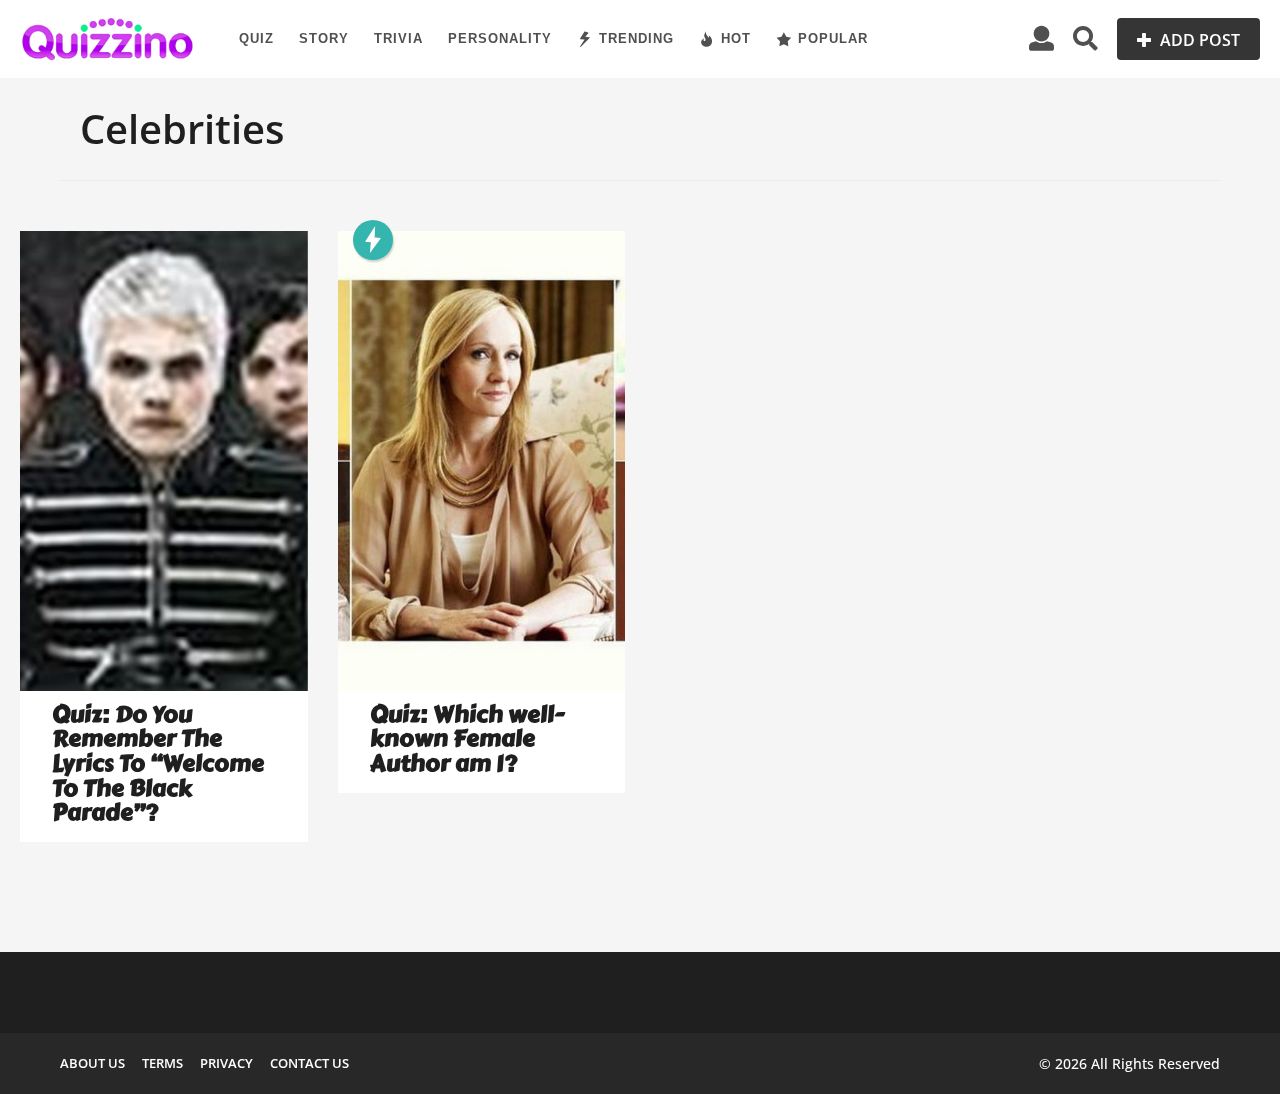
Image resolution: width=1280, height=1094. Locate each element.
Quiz (256, 38)
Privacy (226, 1063)
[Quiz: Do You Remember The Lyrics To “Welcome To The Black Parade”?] (164, 461)
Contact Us (309, 1063)
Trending (636, 38)
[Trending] (373, 240)
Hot (736, 38)
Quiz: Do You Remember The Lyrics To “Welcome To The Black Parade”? (158, 763)
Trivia (398, 38)
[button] (1041, 39)
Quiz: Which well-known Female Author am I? (467, 739)
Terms (162, 1063)
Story (324, 38)
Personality (500, 38)
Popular (833, 38)
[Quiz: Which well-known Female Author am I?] (482, 461)
